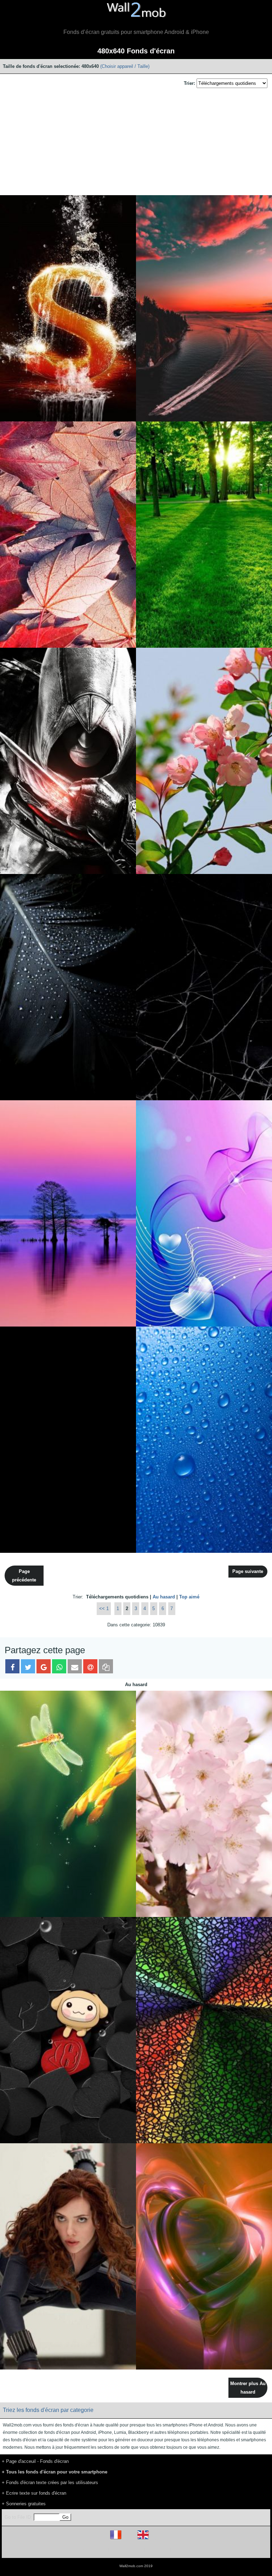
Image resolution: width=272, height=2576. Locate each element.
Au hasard (164, 1597)
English (155, 2539)
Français (129, 2539)
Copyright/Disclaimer (127, 2550)
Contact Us (181, 2550)
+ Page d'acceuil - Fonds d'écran (35, 2461)
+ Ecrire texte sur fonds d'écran (34, 2493)
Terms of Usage (95, 2550)
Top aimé (189, 1597)
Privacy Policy (158, 2550)
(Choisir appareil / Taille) (125, 66)
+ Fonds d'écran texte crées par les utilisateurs (50, 2482)
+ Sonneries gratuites (24, 2504)
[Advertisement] (136, 142)
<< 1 (104, 1608)
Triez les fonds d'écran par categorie (48, 2410)
